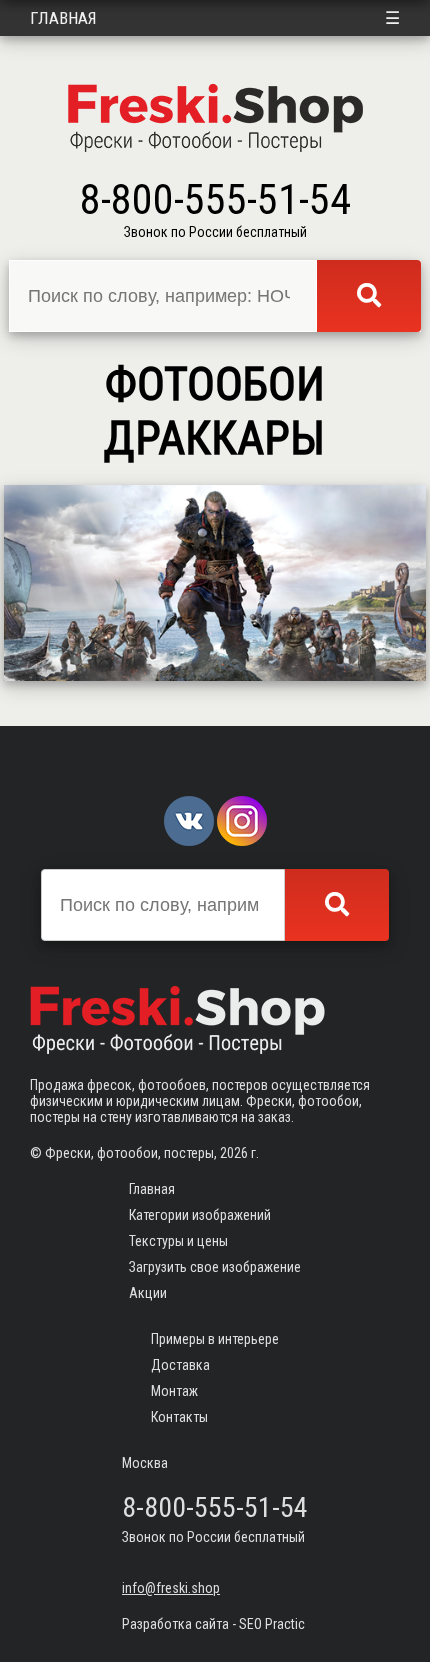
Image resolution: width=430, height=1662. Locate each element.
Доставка (180, 1365)
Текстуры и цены (178, 1241)
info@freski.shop (171, 1588)
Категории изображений (200, 1215)
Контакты (179, 1417)
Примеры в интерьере (215, 1339)
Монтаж (174, 1391)
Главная (63, 18)
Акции (148, 1293)
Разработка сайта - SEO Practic (213, 1624)
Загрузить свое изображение (215, 1267)
